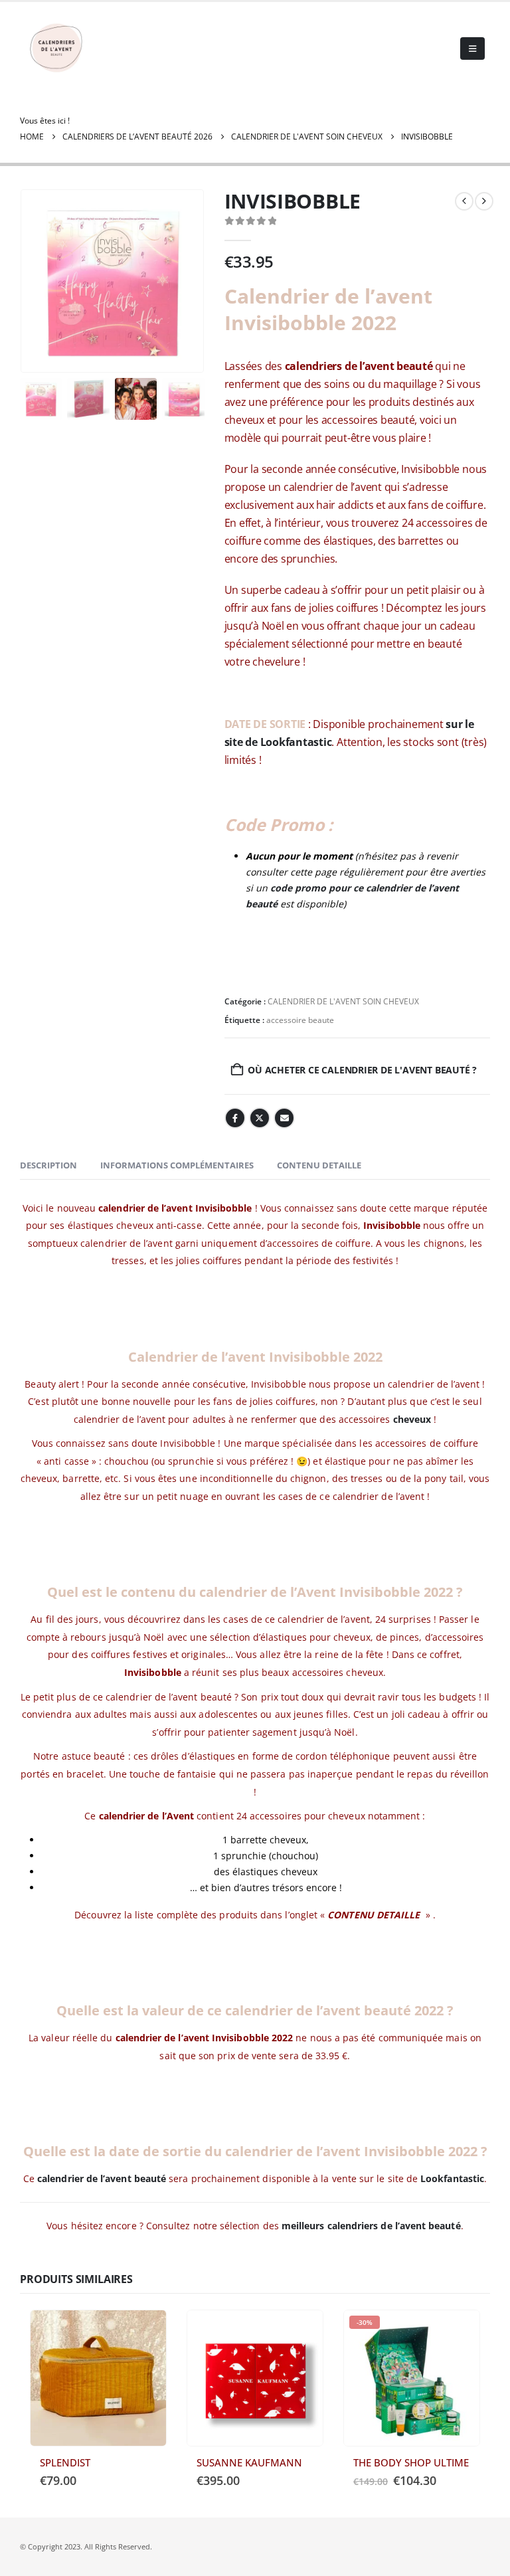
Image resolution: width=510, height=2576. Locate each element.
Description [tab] (48, 1165)
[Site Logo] (56, 48)
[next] (484, 201)
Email (284, 1118)
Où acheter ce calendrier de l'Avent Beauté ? (362, 1070)
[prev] (464, 201)
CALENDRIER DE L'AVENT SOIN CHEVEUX (343, 1001)
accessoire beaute (300, 1020)
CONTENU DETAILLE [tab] (319, 1165)
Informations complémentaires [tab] (177, 1165)
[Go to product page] (98, 2378)
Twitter (260, 1118)
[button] (472, 48)
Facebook (235, 1118)
